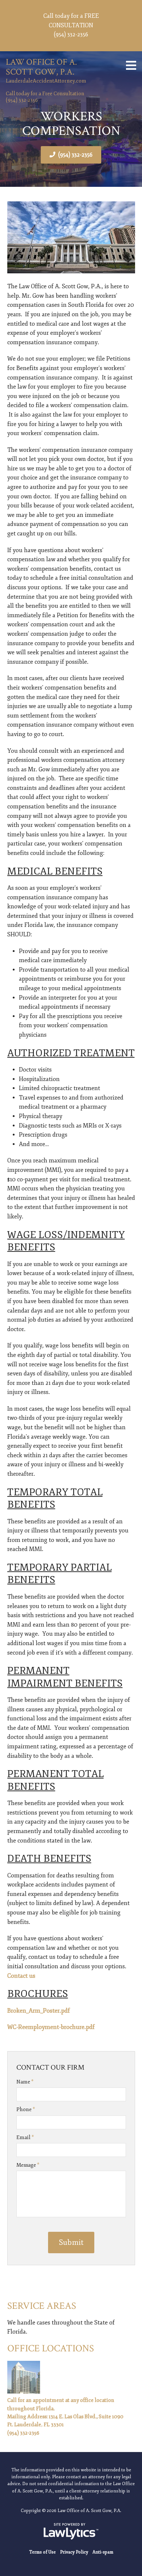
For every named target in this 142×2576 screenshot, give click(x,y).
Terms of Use (42, 2552)
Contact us (21, 1976)
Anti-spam (103, 2552)
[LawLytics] (71, 2531)
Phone (26, 2109)
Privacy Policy (74, 2552)
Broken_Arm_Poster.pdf (39, 2011)
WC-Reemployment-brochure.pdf (51, 2027)
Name (25, 2082)
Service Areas (42, 2306)
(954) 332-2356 (75, 155)
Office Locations (51, 2348)
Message (28, 2165)
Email (25, 2137)
